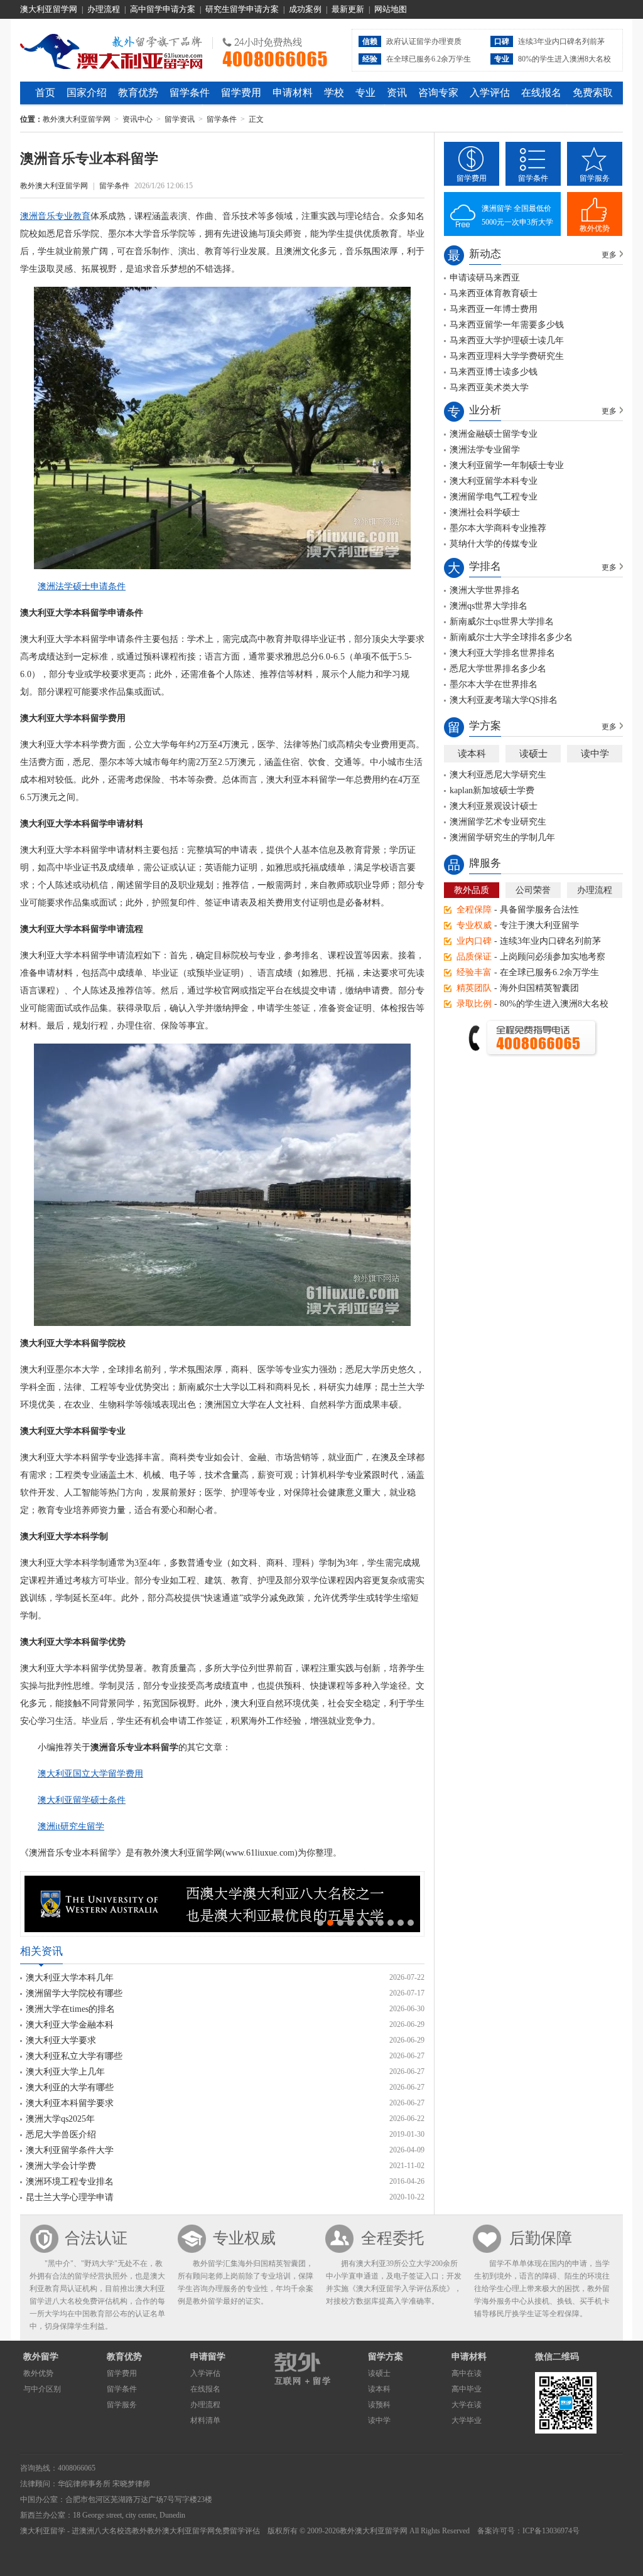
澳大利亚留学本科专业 (494, 481)
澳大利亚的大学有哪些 (70, 2087)
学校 (334, 93)
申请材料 (293, 93)
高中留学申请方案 (163, 9)
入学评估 (490, 93)
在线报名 (541, 93)
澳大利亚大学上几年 (65, 2072)
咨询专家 (438, 93)
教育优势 (138, 93)
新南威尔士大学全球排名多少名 (511, 637)
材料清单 (205, 2420)
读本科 (472, 754)
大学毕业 (467, 2420)
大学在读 (467, 2405)
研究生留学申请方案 (242, 9)
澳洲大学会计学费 (61, 2166)
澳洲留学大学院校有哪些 (74, 1993)
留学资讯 (180, 119)
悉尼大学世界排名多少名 (498, 669)
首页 (45, 93)
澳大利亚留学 (43, 2531)
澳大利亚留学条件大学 (70, 2150)
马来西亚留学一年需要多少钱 (507, 325)
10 (411, 1923)
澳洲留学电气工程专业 (494, 497)
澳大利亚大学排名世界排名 (502, 653)
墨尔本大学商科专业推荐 (498, 528)
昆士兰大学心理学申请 (70, 2197)
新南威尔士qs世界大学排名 (502, 622)
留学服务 (595, 178)
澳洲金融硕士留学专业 (494, 434)
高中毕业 (467, 2389)
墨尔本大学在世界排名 (494, 684)
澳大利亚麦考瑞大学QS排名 (504, 700)
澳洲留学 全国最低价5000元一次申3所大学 (517, 215)
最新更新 (348, 9)
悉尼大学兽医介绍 (61, 2135)
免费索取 (593, 93)
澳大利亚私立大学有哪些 (74, 2056)
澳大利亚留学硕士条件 (82, 1800)
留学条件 (190, 93)
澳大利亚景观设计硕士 (494, 806)
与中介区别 (42, 2389)
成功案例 (305, 9)
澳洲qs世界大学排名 (489, 606)
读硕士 (533, 754)
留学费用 (241, 93)
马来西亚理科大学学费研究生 (507, 356)
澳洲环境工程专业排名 (70, 2182)
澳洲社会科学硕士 (485, 512)
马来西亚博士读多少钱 (494, 372)
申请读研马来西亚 (485, 278)
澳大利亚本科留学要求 (70, 2103)
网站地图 (391, 9)
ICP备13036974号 (551, 2531)
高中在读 (467, 2373)
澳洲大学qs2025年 (60, 2119)
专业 (365, 93)
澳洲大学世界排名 (485, 590)
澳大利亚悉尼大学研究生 (498, 775)
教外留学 (41, 2357)
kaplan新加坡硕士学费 (492, 790)
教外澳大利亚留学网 (111, 50)
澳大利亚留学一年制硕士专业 (507, 465)
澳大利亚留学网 (49, 9)
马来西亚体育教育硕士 (494, 293)
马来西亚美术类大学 (489, 387)
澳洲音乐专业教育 (55, 216)
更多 (609, 255)
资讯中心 (138, 119)
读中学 (595, 754)
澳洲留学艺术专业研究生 (498, 822)
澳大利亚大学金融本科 (70, 2025)
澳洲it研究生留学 (71, 1826)
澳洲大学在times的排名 (70, 2009)
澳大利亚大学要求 (61, 2040)
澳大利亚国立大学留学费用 (90, 1774)
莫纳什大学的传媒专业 (494, 544)
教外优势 (595, 228)
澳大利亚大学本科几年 (70, 1978)
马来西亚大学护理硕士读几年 (507, 340)
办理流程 (104, 9)
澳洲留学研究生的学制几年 (502, 837)
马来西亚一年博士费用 (494, 309)
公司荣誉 (533, 890)
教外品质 (472, 890)
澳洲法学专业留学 (485, 450)
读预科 (379, 2405)
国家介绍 (87, 93)
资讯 (397, 93)
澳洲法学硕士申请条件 (82, 586)
